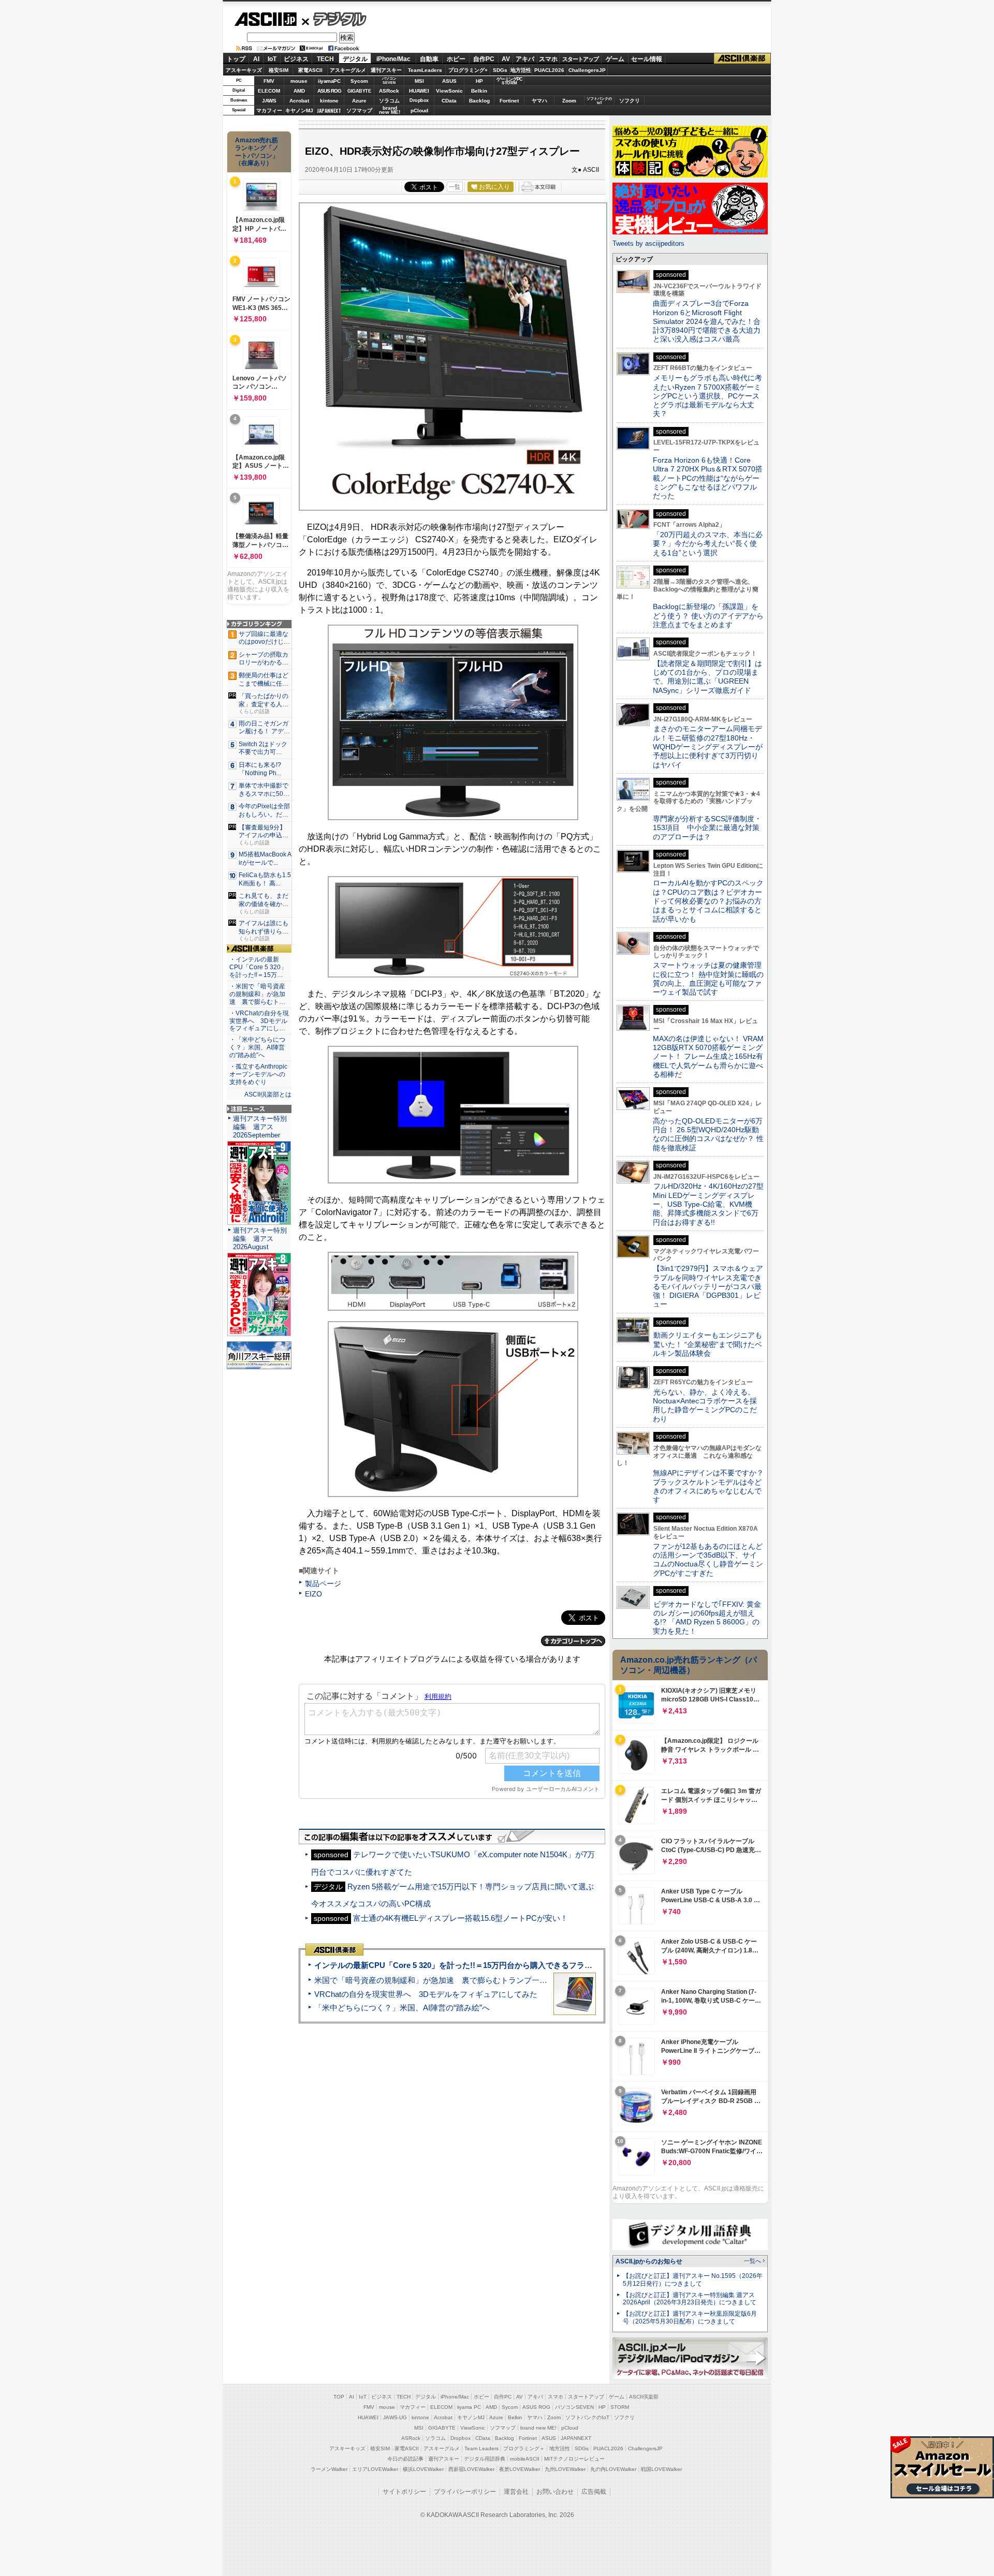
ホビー (456, 59)
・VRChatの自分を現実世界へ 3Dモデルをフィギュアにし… (259, 1021)
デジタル (334, 19)
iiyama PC (469, 2407)
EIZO (313, 1594)
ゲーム (615, 59)
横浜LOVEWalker (423, 2469)
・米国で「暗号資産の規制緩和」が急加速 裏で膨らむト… (257, 994)
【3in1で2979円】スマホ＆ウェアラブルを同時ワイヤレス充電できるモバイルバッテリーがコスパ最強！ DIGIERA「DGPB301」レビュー (708, 1286)
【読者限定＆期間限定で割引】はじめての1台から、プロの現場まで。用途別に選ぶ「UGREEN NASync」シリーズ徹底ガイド (707, 677)
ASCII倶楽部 (742, 59)
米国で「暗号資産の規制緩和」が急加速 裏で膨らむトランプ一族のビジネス (450, 1980)
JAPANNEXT (329, 110)
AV (506, 59)
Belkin (479, 91)
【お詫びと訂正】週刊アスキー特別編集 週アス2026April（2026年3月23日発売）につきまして (690, 2299)
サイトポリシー (404, 2492)
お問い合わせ (555, 2492)
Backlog (479, 101)
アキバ (525, 59)
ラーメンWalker (329, 2469)
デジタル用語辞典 (485, 2459)
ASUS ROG (329, 91)
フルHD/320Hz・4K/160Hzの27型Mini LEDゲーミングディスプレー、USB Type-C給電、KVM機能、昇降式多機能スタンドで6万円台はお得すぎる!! (708, 1204)
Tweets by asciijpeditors (648, 243)
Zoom (569, 101)
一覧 (455, 187)
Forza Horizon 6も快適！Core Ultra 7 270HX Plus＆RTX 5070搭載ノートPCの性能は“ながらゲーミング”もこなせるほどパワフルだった (708, 478)
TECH (325, 59)
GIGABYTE (359, 91)
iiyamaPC (329, 81)
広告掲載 (594, 2492)
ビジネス (296, 59)
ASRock (389, 91)
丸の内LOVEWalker (613, 2469)
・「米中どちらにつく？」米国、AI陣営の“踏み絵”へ (257, 1047)
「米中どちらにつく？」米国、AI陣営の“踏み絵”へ (402, 2008)
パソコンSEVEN (389, 80)
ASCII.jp (265, 19)
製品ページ (323, 1583)
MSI (419, 81)
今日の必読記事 (405, 2459)
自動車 (429, 59)
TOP (339, 2397)
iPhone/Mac (393, 59)
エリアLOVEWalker (375, 2469)
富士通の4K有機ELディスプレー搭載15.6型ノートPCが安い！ (461, 1918)
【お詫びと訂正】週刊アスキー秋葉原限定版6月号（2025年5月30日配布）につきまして (690, 2318)
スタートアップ (580, 59)
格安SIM (279, 70)
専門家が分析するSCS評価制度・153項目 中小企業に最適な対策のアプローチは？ (707, 828)
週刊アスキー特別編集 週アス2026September (260, 1127)
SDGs (500, 70)
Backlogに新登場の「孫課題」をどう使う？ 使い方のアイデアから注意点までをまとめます (708, 616)
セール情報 (647, 59)
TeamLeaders (425, 70)
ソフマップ (359, 110)
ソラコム (389, 101)
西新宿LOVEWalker (471, 2469)
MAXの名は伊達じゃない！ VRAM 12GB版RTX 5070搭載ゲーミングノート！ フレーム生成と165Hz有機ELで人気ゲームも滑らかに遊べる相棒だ (708, 1056)
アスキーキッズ (244, 70)
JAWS (269, 101)
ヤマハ (539, 101)
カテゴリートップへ (573, 1641)
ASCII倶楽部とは (268, 1094)
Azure (359, 101)
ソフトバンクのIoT (599, 101)
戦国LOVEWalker (661, 2469)
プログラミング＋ (524, 2448)
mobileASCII (525, 2459)
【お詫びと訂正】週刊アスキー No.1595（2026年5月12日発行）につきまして (693, 2280)
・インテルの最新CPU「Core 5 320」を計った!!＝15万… (258, 967)
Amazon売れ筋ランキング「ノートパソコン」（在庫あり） (257, 152)
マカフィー (269, 110)
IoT (272, 59)
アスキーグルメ (348, 70)
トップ (236, 59)
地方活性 (521, 70)
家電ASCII (310, 70)
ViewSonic (449, 91)
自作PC (484, 59)
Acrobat (299, 101)
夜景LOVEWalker (520, 2469)
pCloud (419, 110)
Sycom (359, 81)
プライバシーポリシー (465, 2492)
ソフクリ (630, 101)
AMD (299, 91)
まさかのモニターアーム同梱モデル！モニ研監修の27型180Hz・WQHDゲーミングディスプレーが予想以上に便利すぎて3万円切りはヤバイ (708, 746)
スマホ (548, 59)
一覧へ (752, 2261)
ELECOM (269, 91)
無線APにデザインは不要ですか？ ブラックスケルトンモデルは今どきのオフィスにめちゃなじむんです (712, 1486)
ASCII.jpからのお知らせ (649, 2261)
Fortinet (509, 101)
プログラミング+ (468, 70)
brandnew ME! (390, 110)
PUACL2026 (549, 70)
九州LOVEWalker (565, 2469)
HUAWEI (419, 91)
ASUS (449, 81)
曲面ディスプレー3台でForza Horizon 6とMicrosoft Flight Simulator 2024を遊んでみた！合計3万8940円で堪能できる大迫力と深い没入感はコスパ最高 (707, 321)
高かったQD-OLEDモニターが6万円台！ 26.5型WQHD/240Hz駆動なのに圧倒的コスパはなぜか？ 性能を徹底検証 (708, 1134)
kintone (329, 101)
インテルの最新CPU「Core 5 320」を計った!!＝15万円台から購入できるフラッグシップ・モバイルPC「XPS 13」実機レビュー (538, 1965)
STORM (620, 2407)
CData (449, 101)
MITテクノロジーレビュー (574, 2459)
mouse (299, 81)
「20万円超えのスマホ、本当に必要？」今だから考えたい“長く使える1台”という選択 (708, 544)
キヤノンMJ (299, 110)
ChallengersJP (587, 70)
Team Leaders (481, 2448)
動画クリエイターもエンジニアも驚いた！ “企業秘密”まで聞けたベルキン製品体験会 (707, 1344)
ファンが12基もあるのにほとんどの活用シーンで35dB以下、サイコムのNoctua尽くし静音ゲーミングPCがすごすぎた (708, 1560)
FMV (269, 81)
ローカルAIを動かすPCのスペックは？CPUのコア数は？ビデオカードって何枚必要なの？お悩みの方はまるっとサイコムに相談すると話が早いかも (708, 901)
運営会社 (516, 2492)
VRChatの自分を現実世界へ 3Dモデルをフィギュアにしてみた (426, 1994)
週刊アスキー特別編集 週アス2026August (260, 1239)
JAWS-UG (395, 2417)
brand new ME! (538, 2428)
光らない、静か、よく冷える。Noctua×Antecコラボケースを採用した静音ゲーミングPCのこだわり (705, 1405)
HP (479, 81)
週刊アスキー (386, 70)
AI (256, 59)
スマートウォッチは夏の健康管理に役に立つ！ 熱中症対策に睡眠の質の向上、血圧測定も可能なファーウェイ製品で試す (708, 979)
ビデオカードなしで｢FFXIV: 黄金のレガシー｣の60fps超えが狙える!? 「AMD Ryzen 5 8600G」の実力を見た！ (707, 1618)
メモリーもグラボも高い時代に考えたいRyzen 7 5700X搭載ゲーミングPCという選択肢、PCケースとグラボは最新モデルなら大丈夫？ (707, 396)
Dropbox (419, 100)
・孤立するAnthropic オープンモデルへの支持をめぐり (259, 1074)
